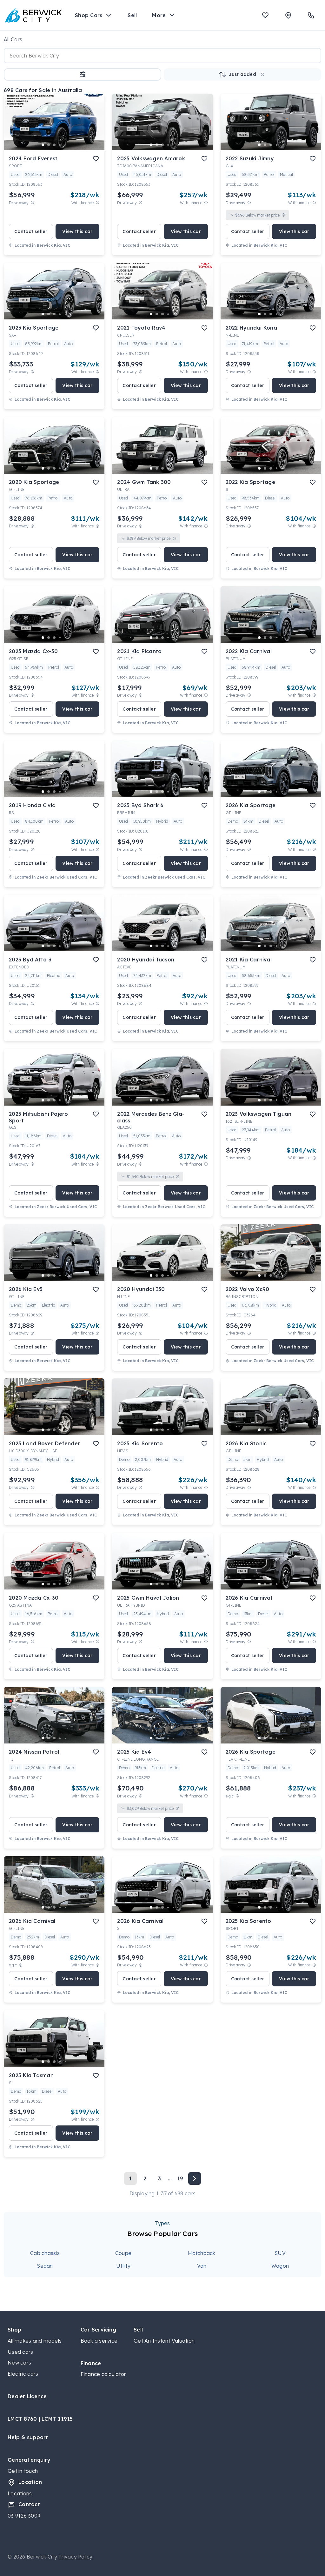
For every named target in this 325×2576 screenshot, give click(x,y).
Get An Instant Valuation (164, 2341)
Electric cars (23, 2374)
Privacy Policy (76, 2557)
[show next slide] (95, 127)
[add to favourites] (96, 159)
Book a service (99, 2341)
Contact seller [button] (31, 231)
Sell (132, 15)
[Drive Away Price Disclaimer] (32, 203)
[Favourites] (265, 15)
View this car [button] (77, 231)
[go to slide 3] (54, 145)
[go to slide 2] (49, 145)
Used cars (20, 2352)
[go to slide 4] (60, 145)
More (159, 15)
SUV (280, 2253)
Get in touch (23, 2471)
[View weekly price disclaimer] (97, 203)
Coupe (123, 2253)
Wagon (280, 2266)
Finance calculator (103, 2374)
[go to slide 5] (66, 145)
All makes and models (35, 2341)
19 (180, 2178)
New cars (19, 2363)
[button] (83, 74)
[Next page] (195, 2178)
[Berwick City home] (34, 15)
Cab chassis (45, 2253)
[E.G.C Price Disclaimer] (237, 1796)
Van (202, 2266)
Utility (123, 2266)
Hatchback (202, 2253)
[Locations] (288, 15)
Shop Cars (89, 15)
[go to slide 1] (43, 145)
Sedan (45, 2266)
